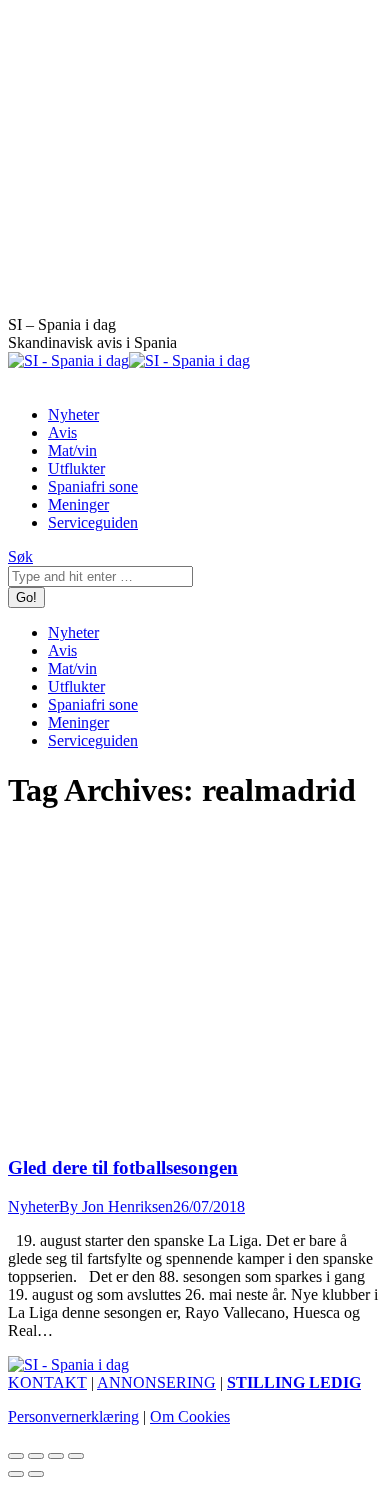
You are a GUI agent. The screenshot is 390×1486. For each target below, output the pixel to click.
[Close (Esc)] (16, 1456)
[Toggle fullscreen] (56, 1456)
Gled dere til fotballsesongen (123, 1167)
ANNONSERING (156, 1382)
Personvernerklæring (73, 1416)
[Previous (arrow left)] (16, 1474)
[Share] (36, 1456)
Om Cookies (190, 1416)
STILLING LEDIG (294, 1382)
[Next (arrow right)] (36, 1474)
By (116, 1206)
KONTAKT (47, 1382)
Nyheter (33, 1206)
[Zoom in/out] (76, 1456)
